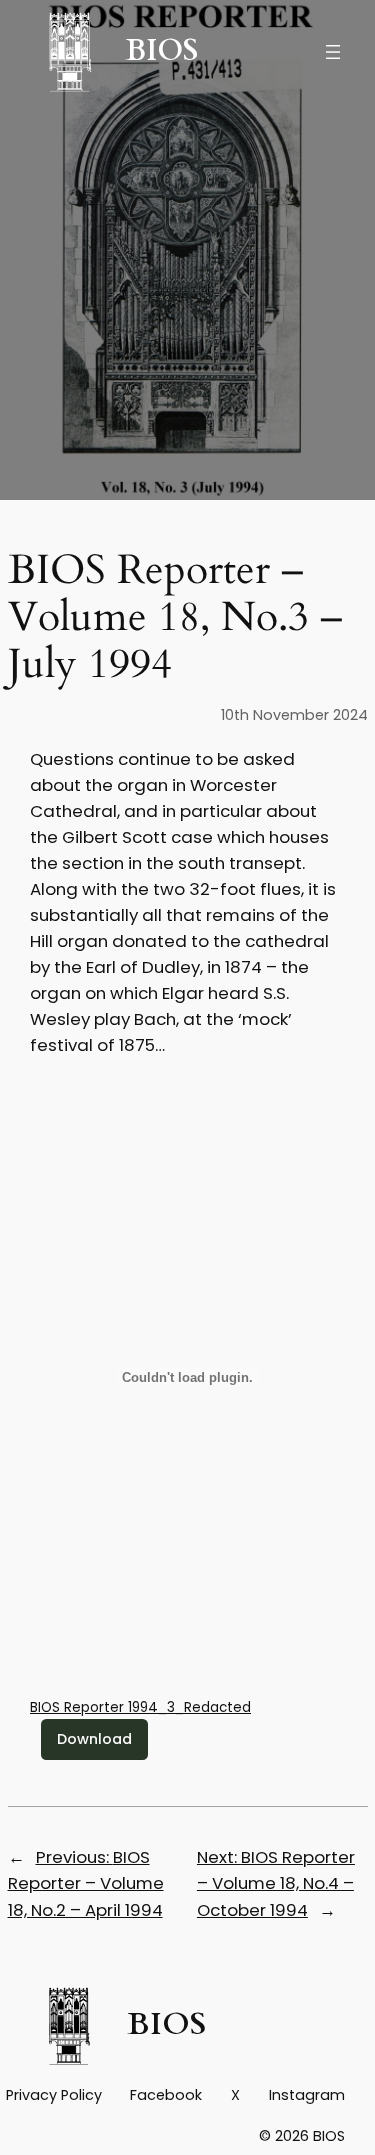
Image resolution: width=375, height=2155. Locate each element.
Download (94, 1739)
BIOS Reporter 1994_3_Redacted (140, 1707)
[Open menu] (333, 52)
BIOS (162, 51)
